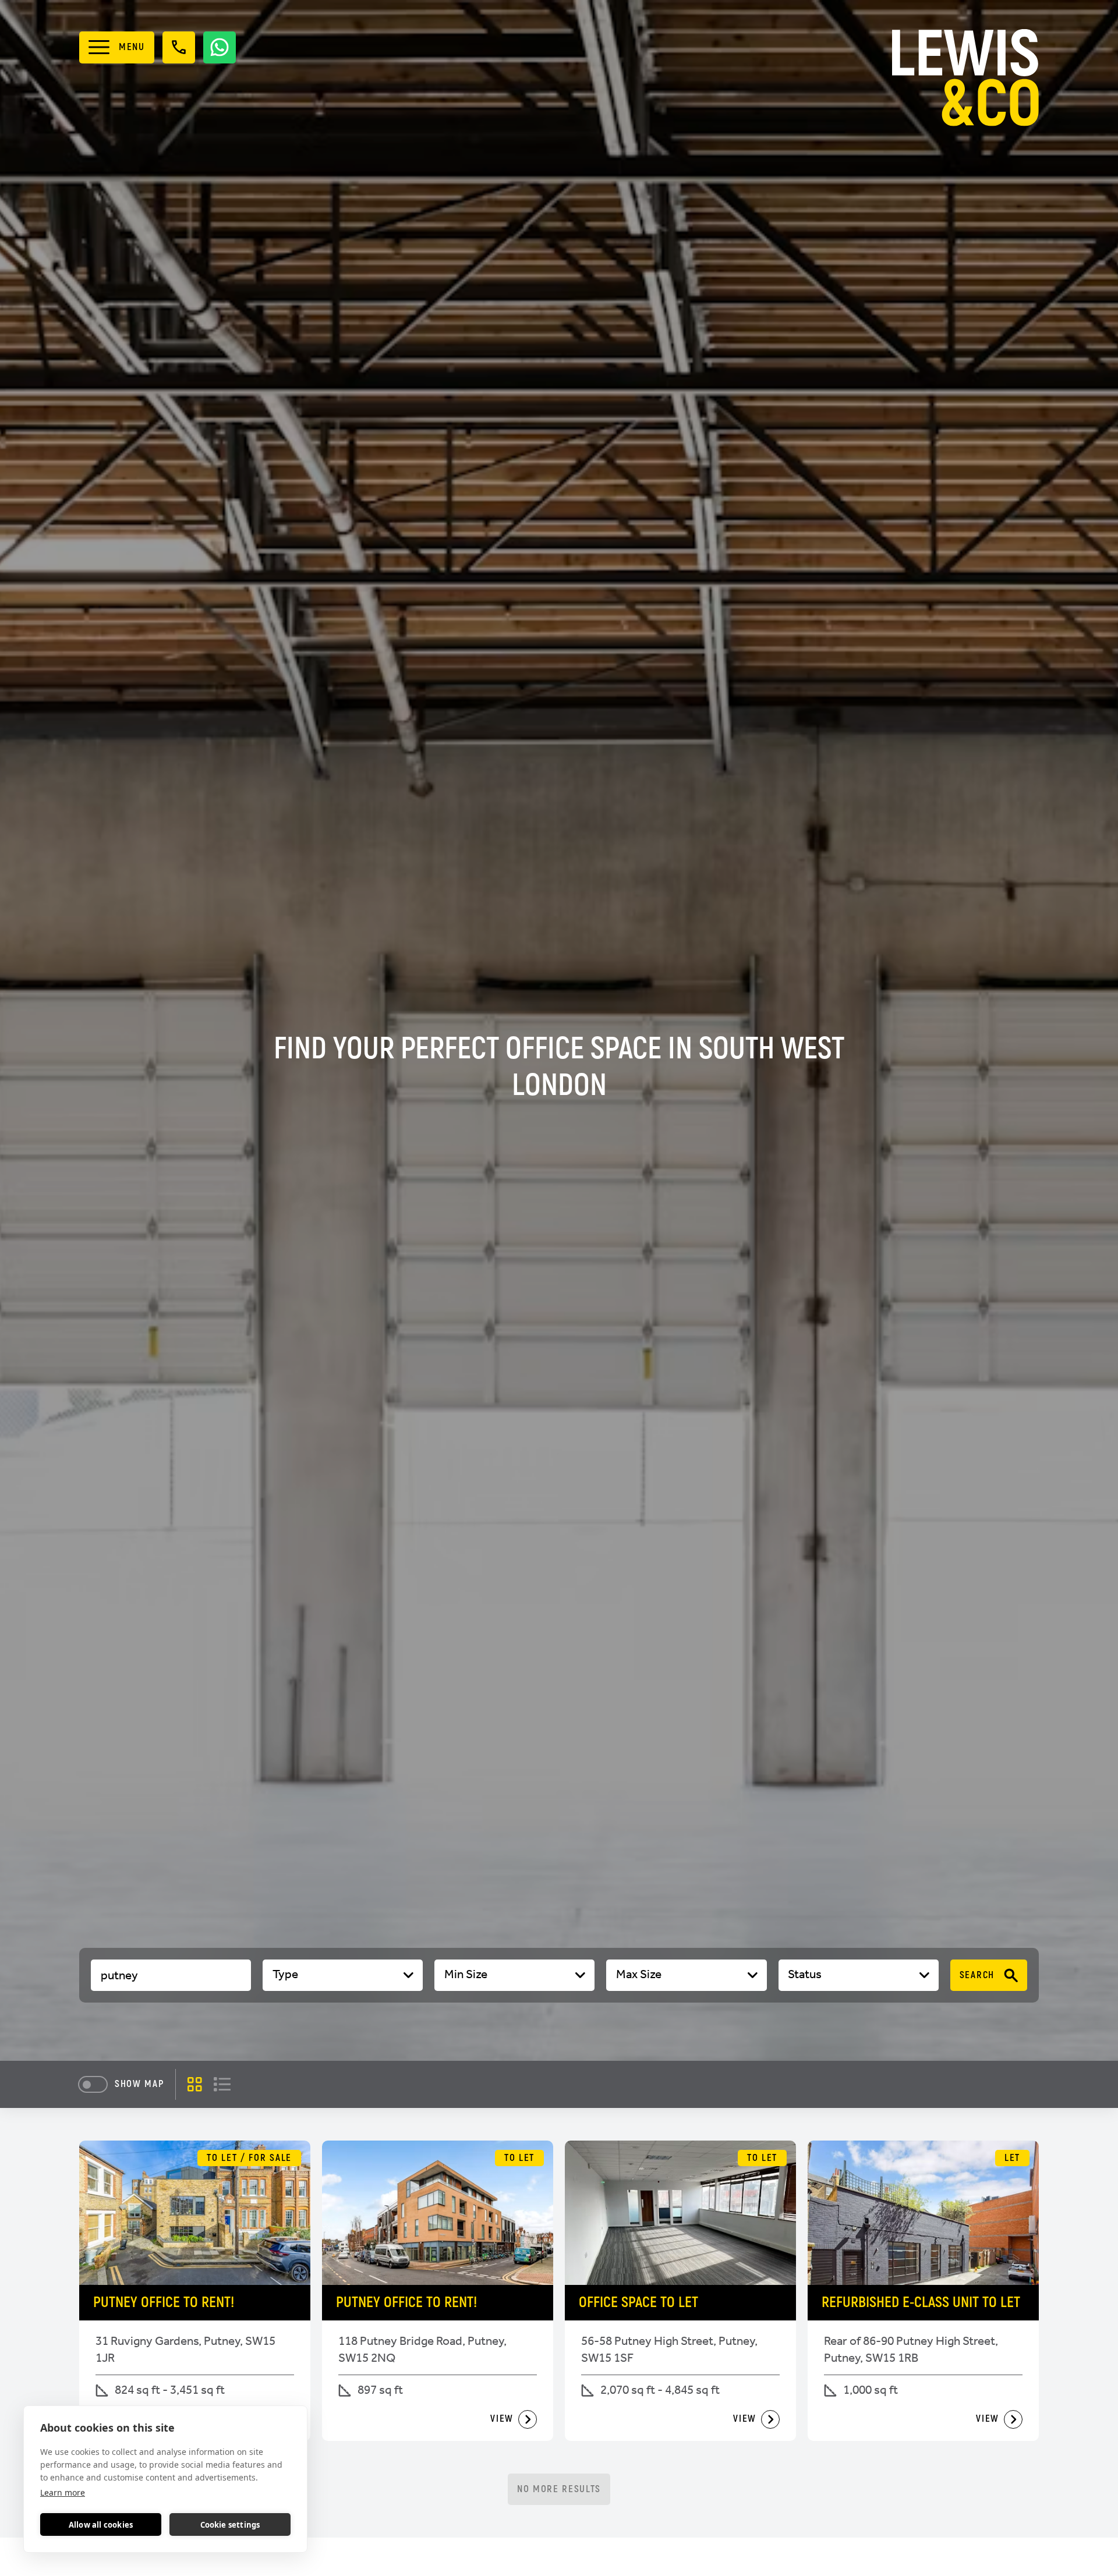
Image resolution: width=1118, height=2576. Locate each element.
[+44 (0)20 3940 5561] (179, 47)
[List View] (222, 2084)
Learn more (63, 2492)
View (502, 2419)
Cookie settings (230, 2525)
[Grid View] (195, 2084)
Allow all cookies (101, 2525)
